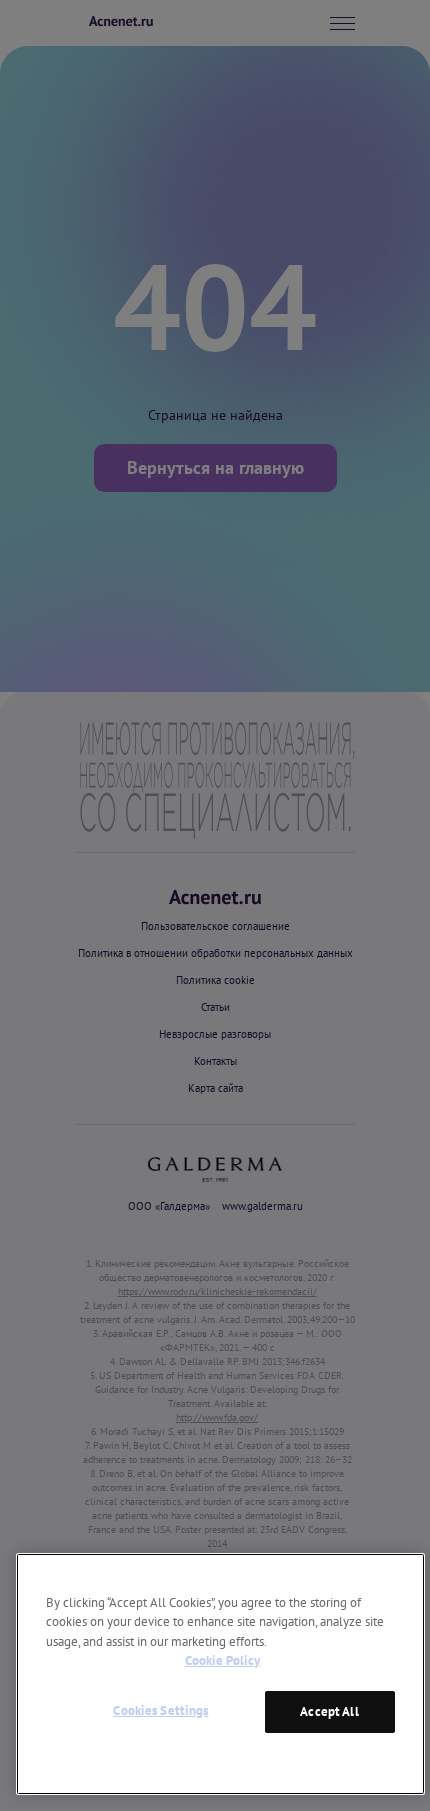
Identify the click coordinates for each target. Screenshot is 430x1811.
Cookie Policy (222, 1660)
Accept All (329, 1711)
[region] (220, 1674)
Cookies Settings (160, 1710)
